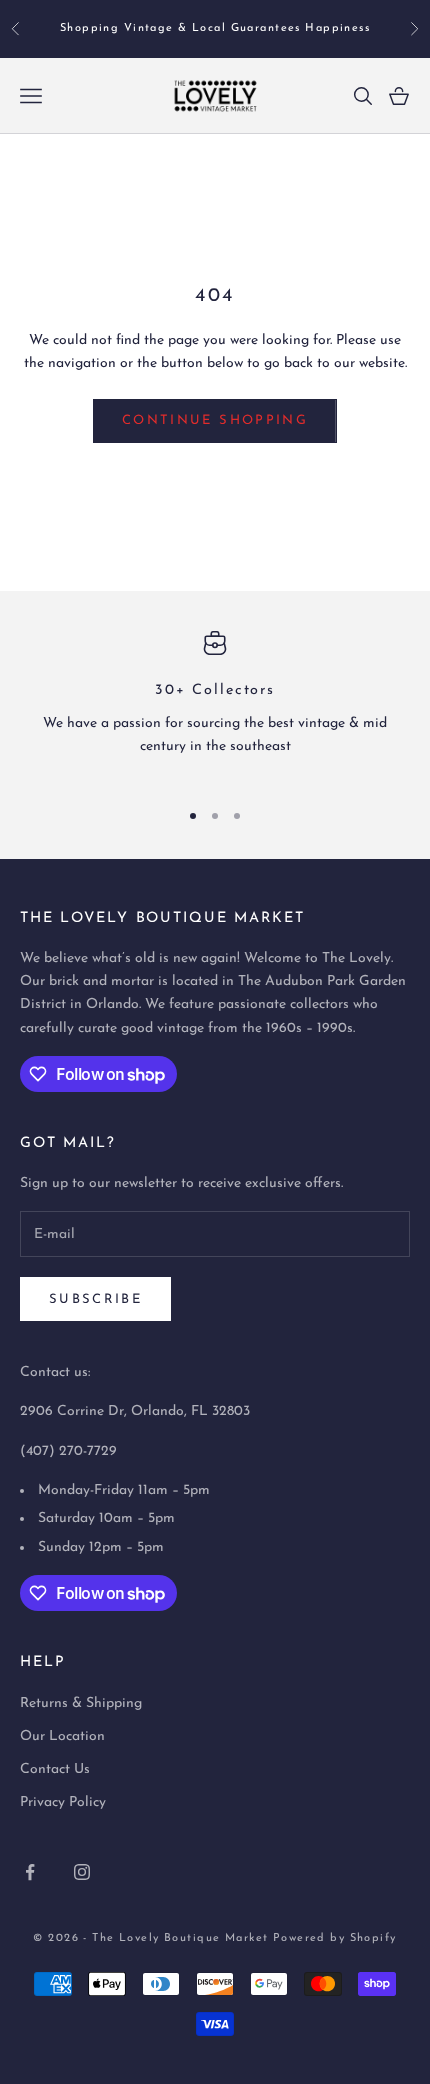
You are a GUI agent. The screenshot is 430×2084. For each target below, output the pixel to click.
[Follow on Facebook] (30, 1872)
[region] (215, 706)
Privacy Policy (63, 1802)
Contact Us (55, 1769)
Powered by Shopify (335, 1938)
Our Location (62, 1736)
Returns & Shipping (81, 1703)
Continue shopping (215, 420)
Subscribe (95, 1299)
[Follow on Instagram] (82, 1872)
